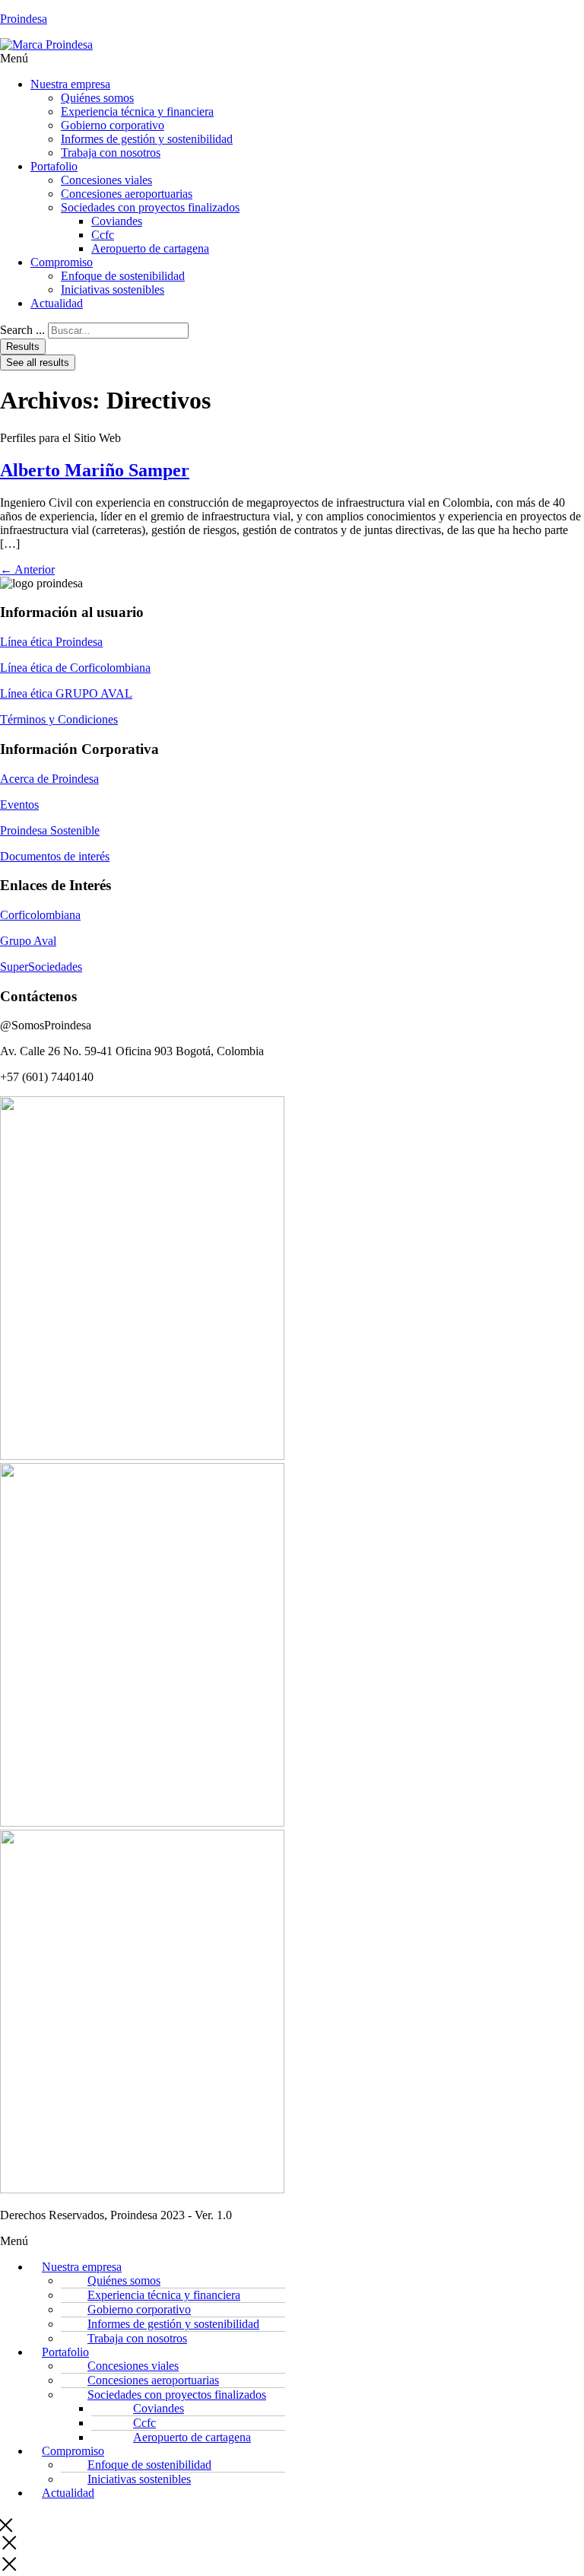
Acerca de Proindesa (49, 779)
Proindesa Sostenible (50, 830)
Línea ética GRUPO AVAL (66, 693)
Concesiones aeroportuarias (127, 194)
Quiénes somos (97, 98)
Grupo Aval (28, 941)
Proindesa (24, 19)
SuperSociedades (41, 967)
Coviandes (117, 221)
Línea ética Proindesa (51, 642)
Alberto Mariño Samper (95, 470)
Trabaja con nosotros (111, 153)
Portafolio (54, 166)
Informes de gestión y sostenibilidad (147, 139)
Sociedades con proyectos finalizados (150, 207)
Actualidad (57, 303)
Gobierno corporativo (113, 125)
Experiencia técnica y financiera (137, 111)
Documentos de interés (55, 856)
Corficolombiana (40, 915)
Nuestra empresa (70, 84)
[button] (292, 59)
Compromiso (62, 262)
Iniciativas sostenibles (113, 289)
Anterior (27, 569)
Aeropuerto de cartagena (150, 248)
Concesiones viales (106, 180)
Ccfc (103, 235)
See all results (38, 363)
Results (23, 347)
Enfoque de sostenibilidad (123, 276)
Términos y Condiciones (59, 719)
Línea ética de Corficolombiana (75, 668)
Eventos (19, 805)
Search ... (22, 330)
